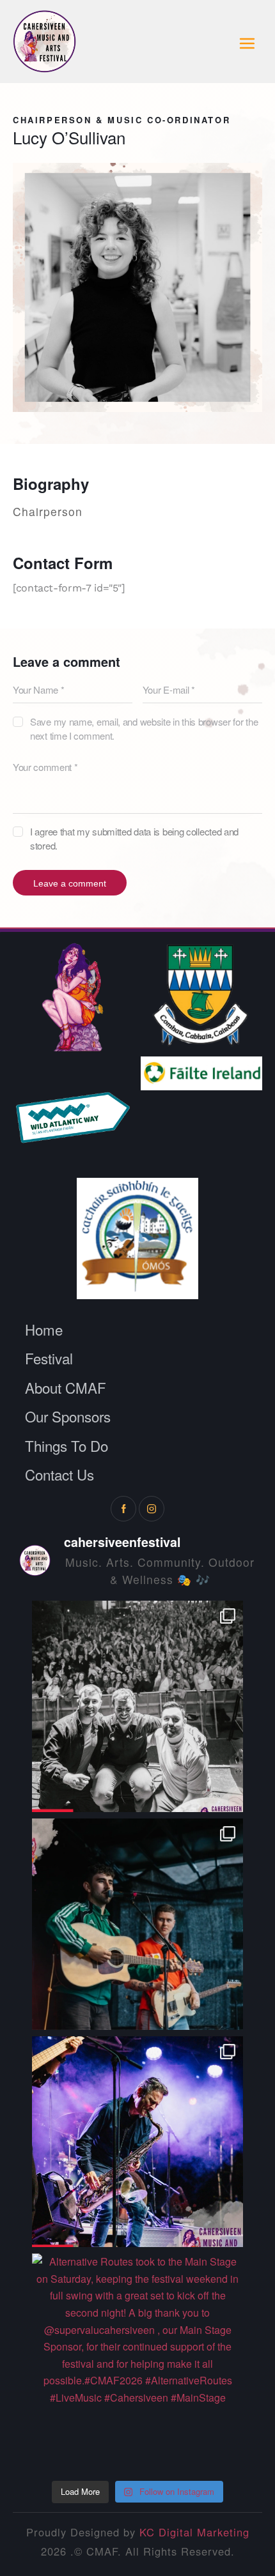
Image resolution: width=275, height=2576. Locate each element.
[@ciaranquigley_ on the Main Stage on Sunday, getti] (138, 1924)
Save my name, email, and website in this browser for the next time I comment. (144, 728)
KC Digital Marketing (194, 2532)
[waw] (74, 1117)
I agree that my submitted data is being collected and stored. (134, 838)
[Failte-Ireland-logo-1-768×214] (201, 1073)
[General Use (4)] (201, 996)
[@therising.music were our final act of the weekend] (138, 1706)
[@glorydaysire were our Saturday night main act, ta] (138, 2142)
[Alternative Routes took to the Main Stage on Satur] (138, 2359)
